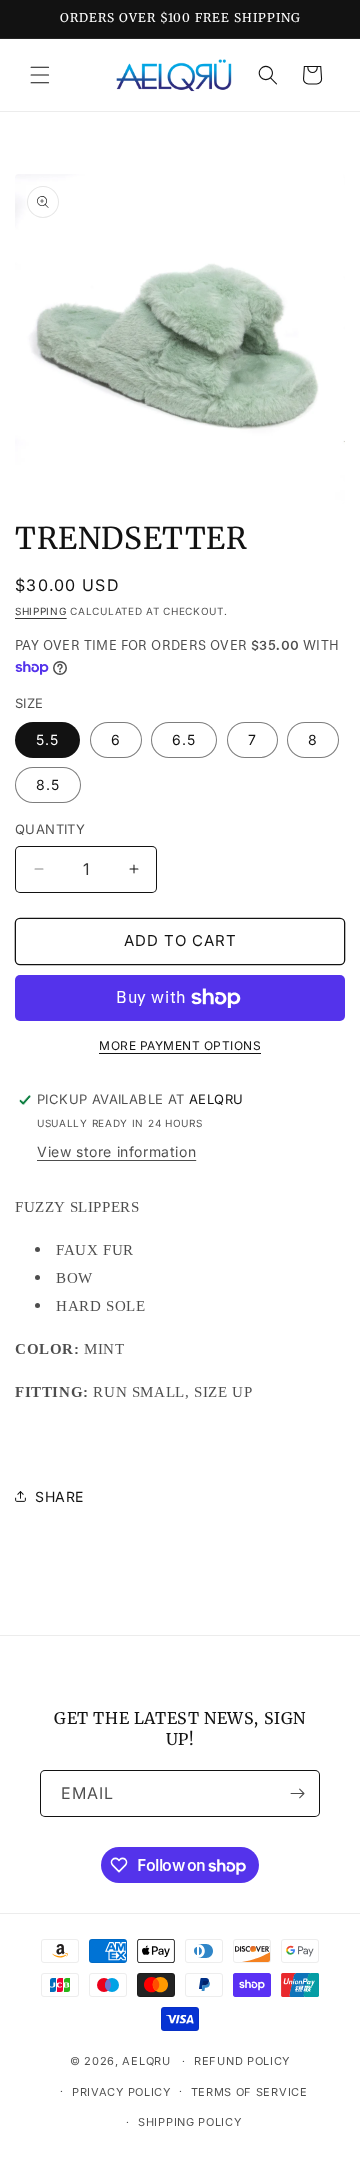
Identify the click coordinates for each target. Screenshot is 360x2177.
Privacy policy (121, 2092)
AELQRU (146, 2061)
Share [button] (59, 1496)
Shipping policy (190, 2122)
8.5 (48, 784)
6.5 (184, 739)
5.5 (47, 739)
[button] (40, 75)
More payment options (180, 1045)
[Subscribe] (297, 1793)
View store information (116, 1151)
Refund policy (242, 2061)
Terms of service (249, 2092)
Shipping (41, 611)
